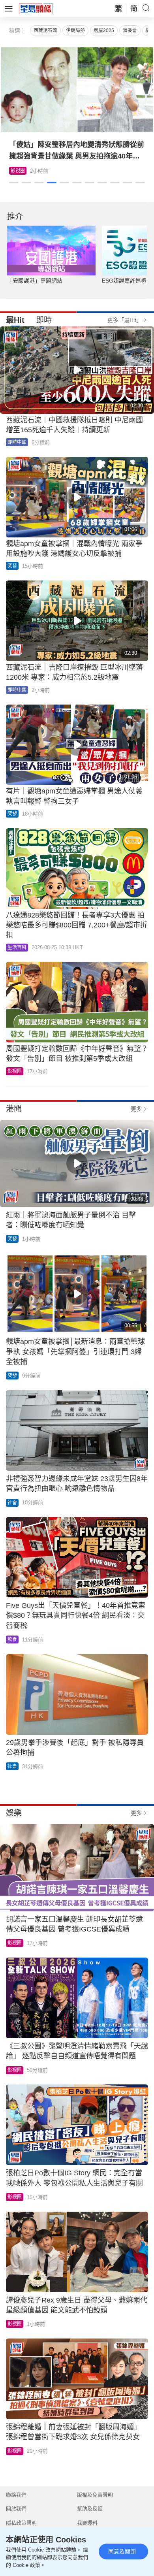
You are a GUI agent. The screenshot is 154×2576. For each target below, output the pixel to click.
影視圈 (18, 171)
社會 (12, 1503)
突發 (12, 566)
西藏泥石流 (45, 30)
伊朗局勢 (75, 30)
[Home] (36, 8)
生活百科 (17, 948)
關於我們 (16, 2509)
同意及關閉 (122, 2552)
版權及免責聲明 (95, 2495)
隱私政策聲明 (21, 2523)
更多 (136, 1109)
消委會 (130, 30)
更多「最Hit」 (125, 320)
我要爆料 (87, 2523)
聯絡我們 (16, 2495)
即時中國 (17, 442)
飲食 (12, 1639)
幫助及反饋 (90, 2509)
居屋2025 (104, 30)
